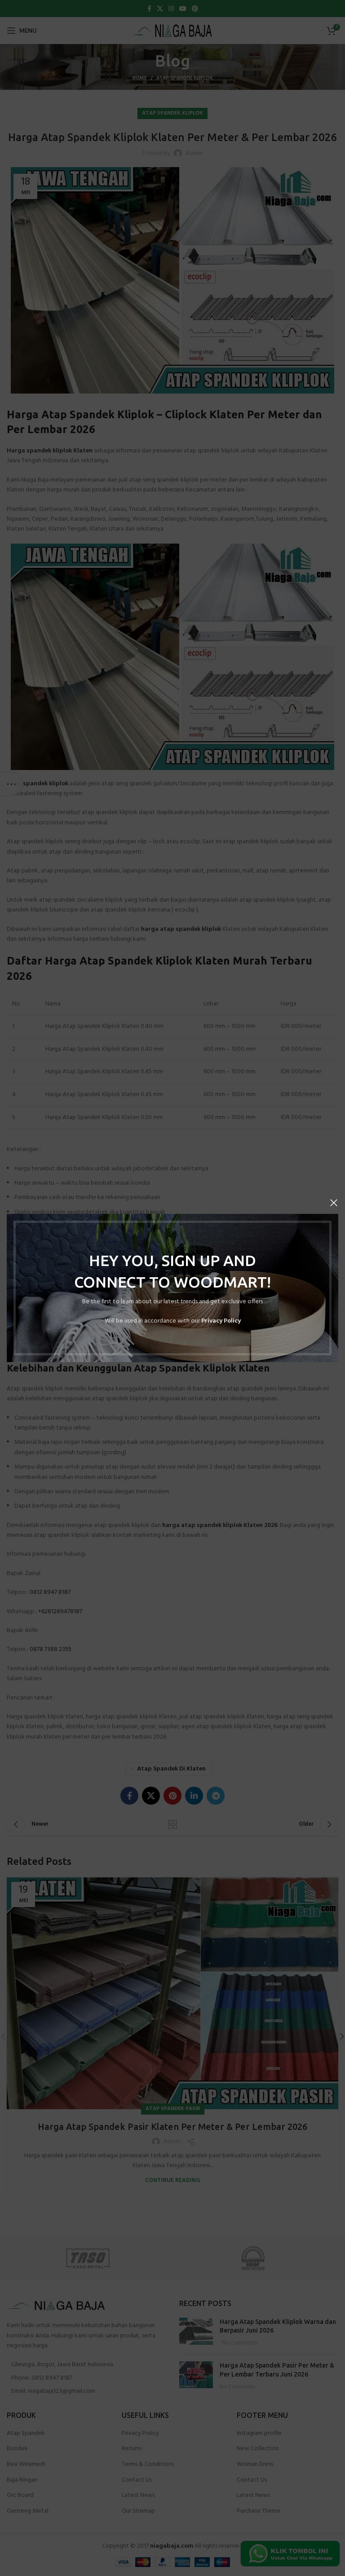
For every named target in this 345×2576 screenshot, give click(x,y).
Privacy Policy (221, 1321)
